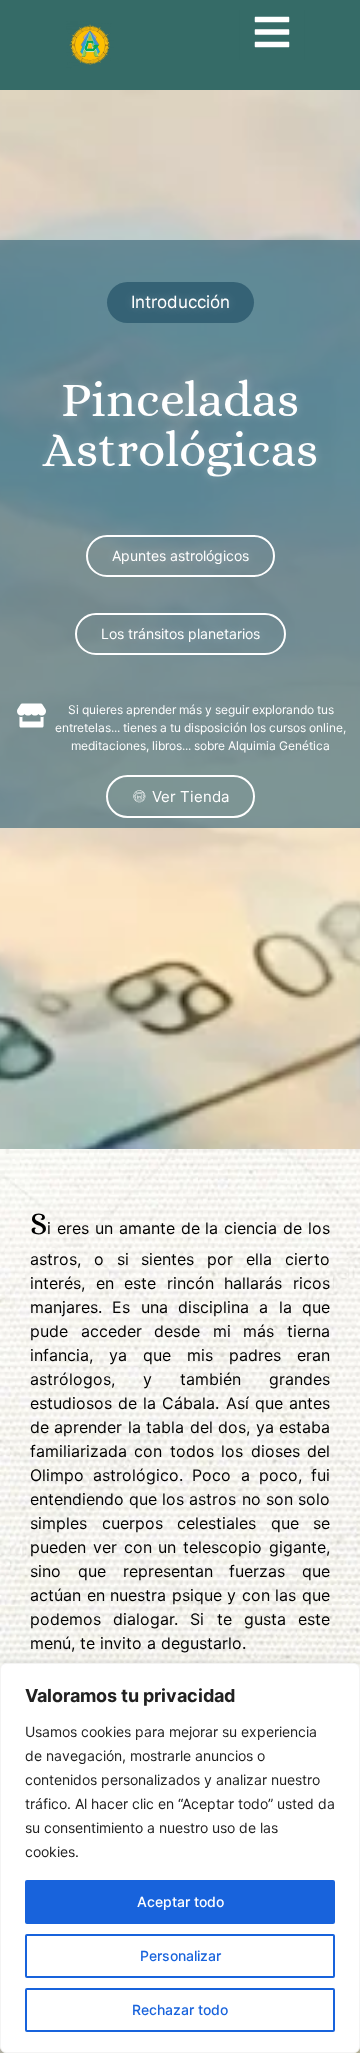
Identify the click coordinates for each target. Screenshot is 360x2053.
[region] (180, 1858)
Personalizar (180, 1955)
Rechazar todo (180, 2009)
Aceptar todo (180, 1901)
